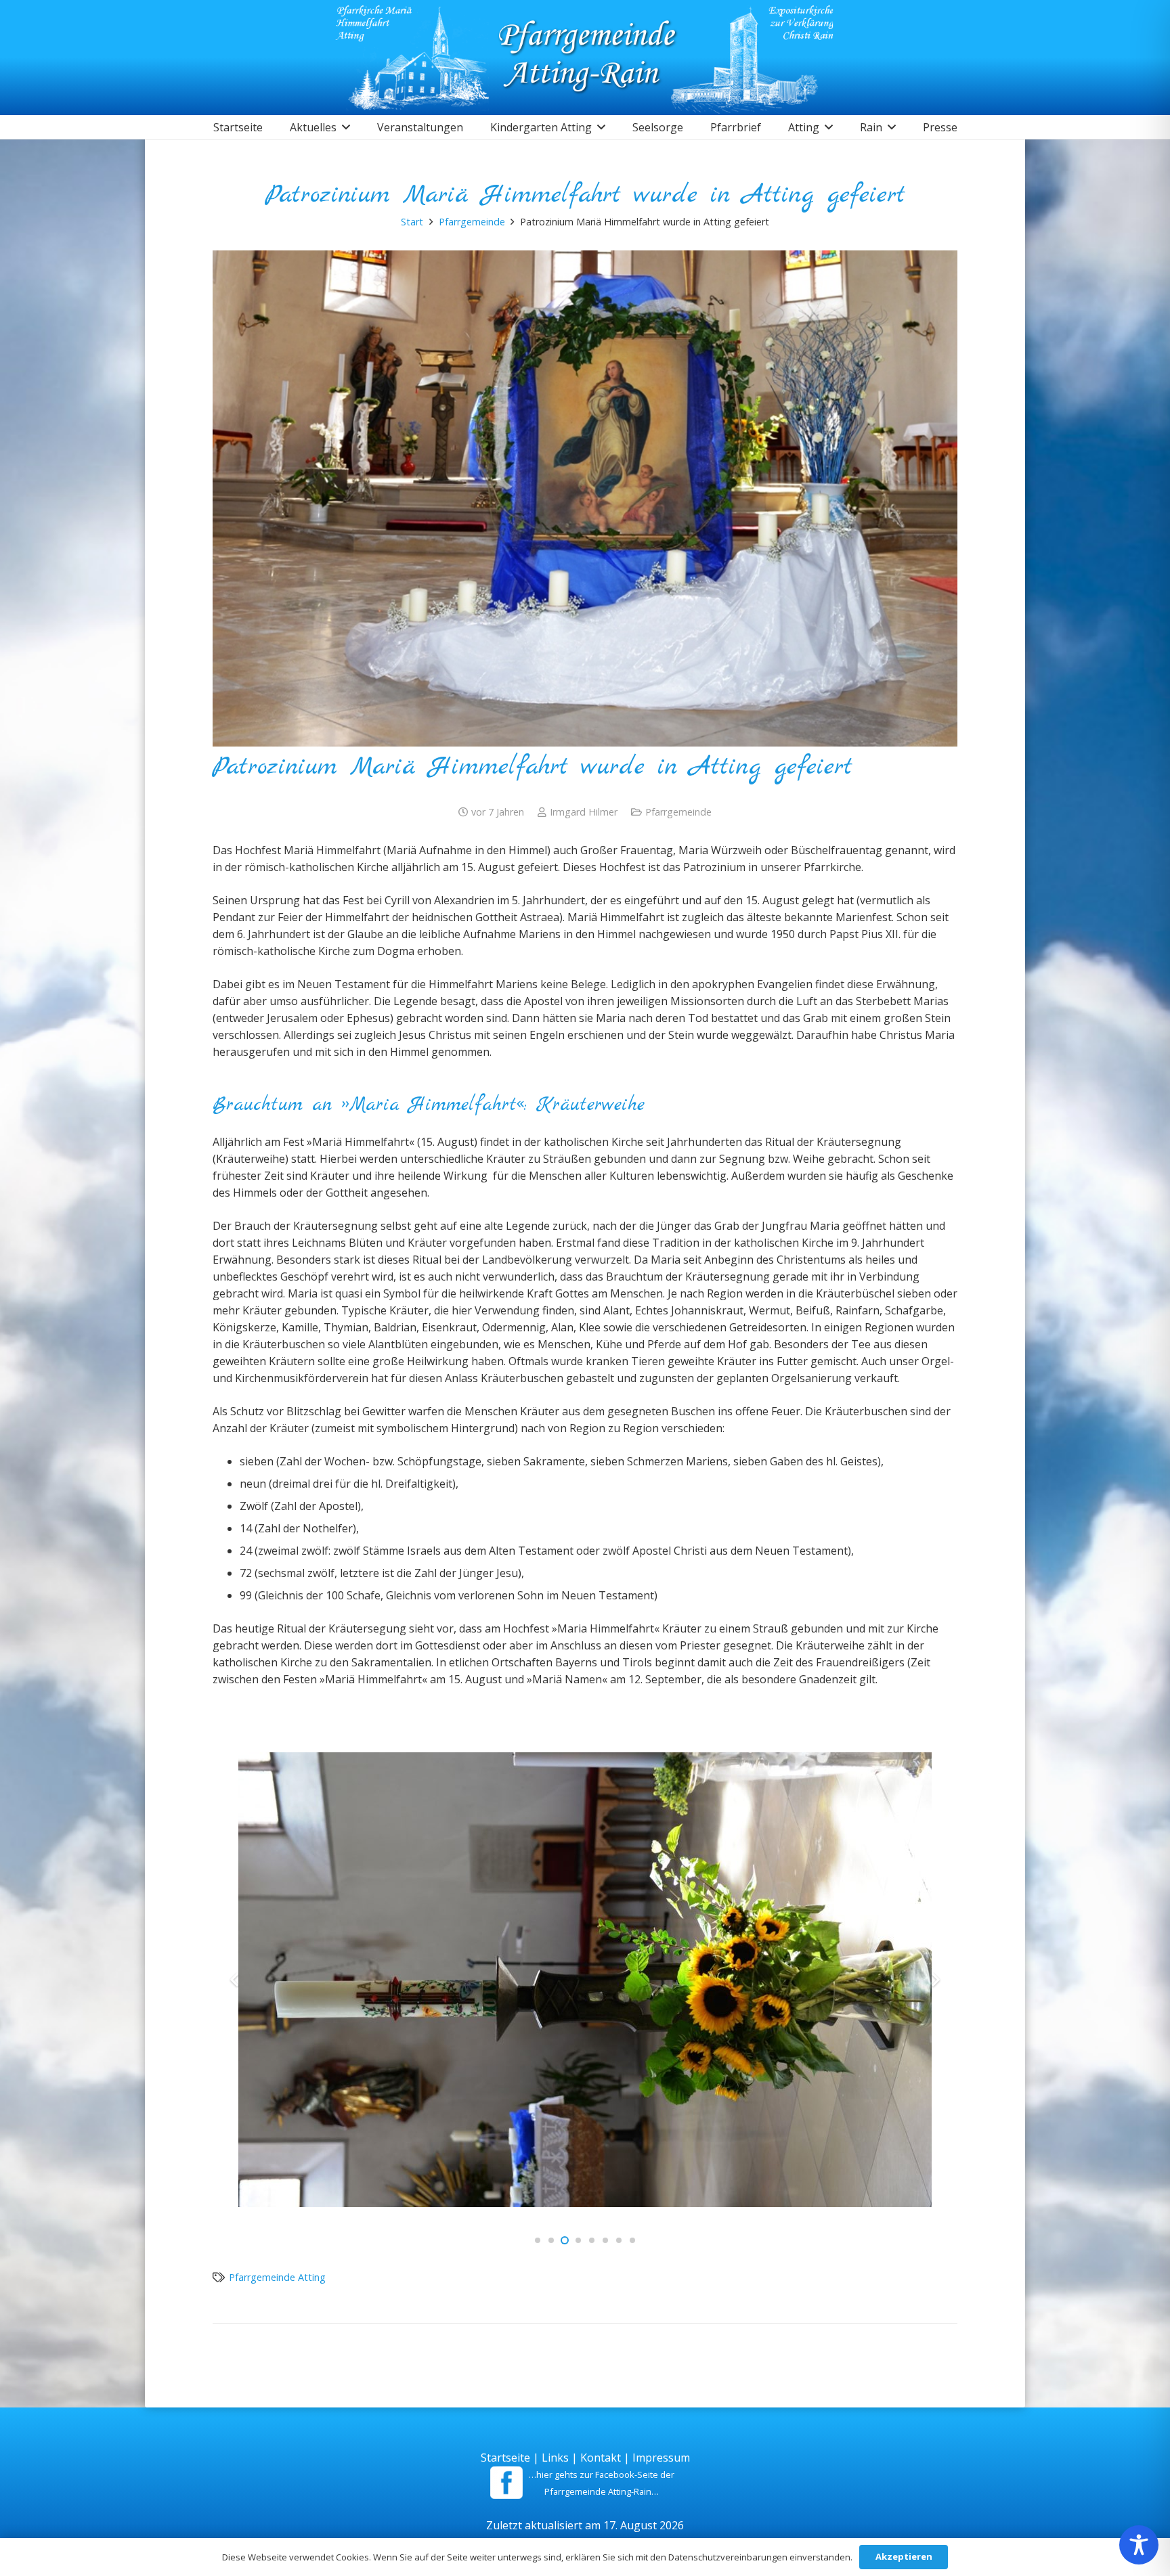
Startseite (505, 2458)
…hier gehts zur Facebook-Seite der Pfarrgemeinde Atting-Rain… (602, 2483)
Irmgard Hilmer (584, 812)
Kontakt (601, 2458)
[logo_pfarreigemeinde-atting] (585, 58)
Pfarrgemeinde (678, 812)
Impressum (661, 2458)
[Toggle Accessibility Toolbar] (1139, 2545)
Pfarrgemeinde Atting (277, 2277)
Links (555, 2458)
